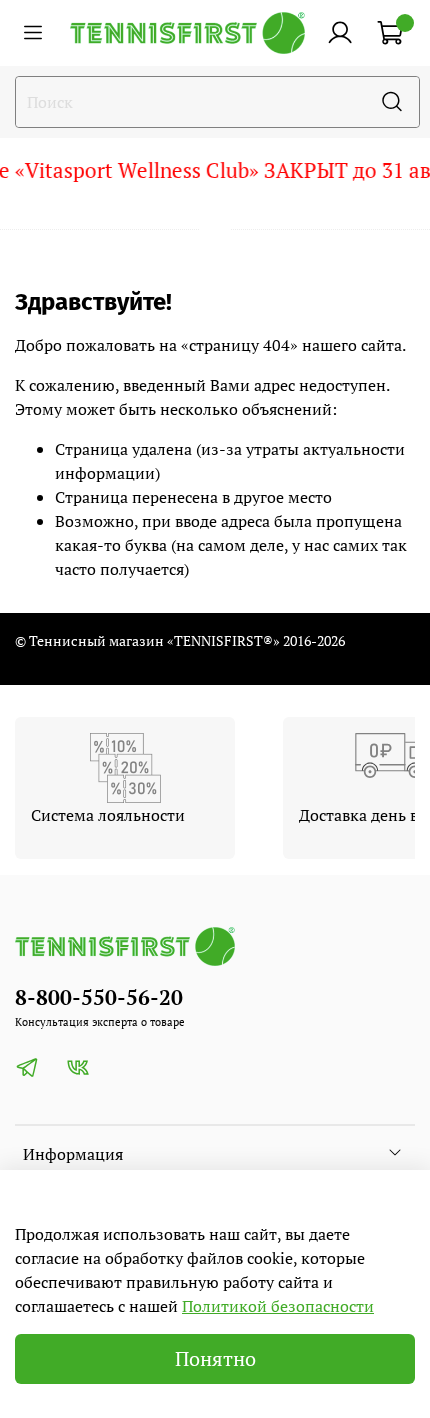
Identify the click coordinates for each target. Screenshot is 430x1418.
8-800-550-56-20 (99, 997)
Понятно (215, 1358)
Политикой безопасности (278, 1306)
